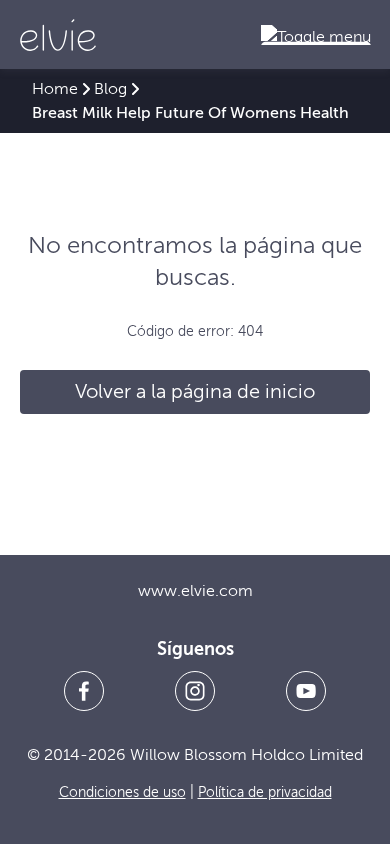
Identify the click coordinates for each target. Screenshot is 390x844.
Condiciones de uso (122, 792)
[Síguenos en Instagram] (195, 691)
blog (110, 89)
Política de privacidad (265, 792)
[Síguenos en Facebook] (84, 691)
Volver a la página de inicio (195, 391)
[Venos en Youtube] (306, 691)
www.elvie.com (195, 591)
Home (55, 89)
